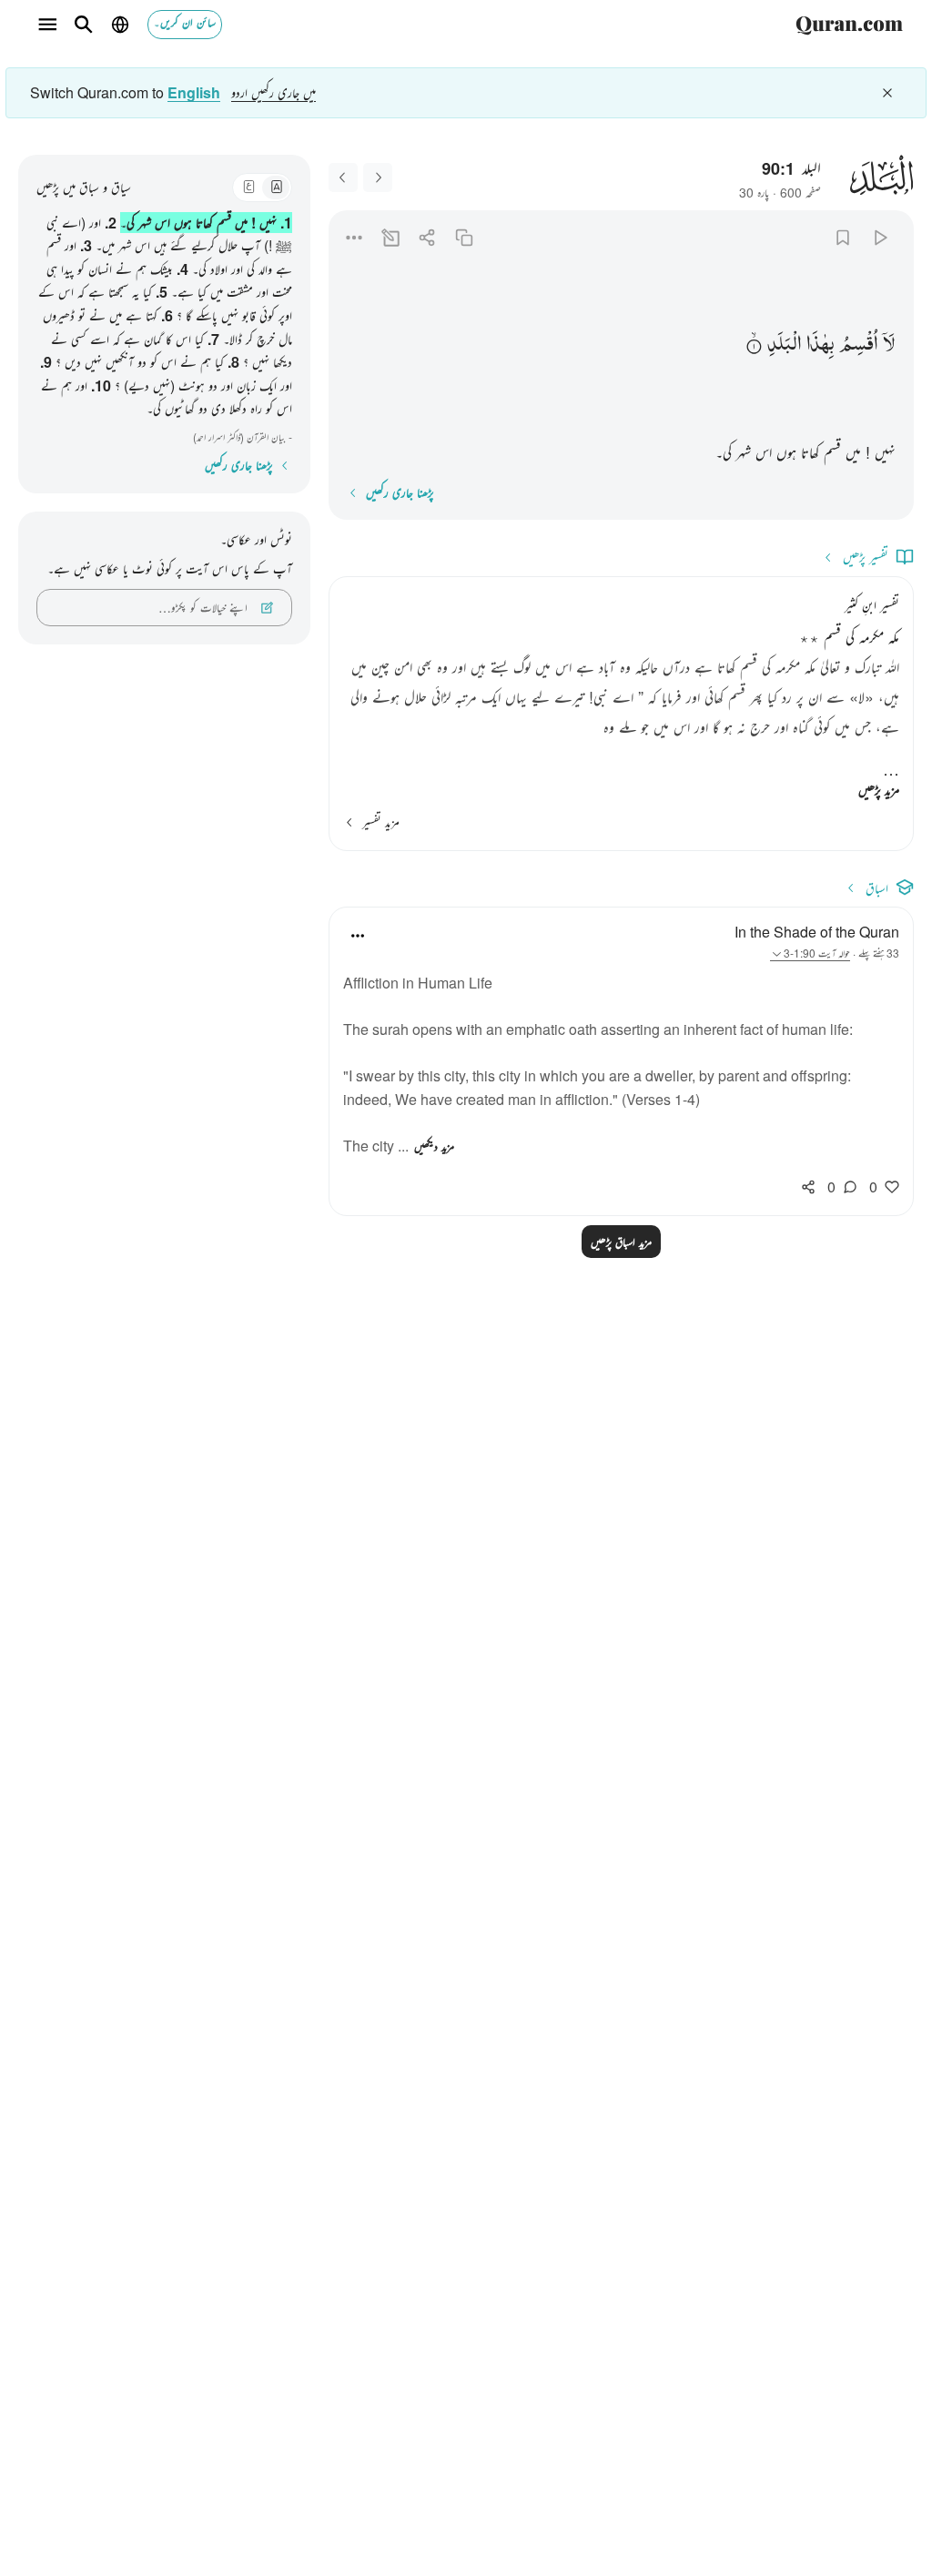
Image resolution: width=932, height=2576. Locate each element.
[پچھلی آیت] (378, 177)
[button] (889, 344)
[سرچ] (84, 25)
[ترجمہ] (276, 188)
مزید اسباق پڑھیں (621, 1242)
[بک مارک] (843, 237)
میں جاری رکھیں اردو (274, 92)
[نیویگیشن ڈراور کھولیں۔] (47, 25)
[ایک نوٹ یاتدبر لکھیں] (391, 237)
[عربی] (248, 188)
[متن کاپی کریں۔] (464, 237)
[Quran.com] (849, 25)
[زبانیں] (120, 25)
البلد (811, 167)
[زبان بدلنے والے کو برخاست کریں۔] (887, 93)
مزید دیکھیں (434, 1146)
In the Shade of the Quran (817, 932)
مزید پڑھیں (879, 790)
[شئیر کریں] (427, 237)
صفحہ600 (800, 192)
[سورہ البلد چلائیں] (880, 237)
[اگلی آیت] (343, 177)
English (194, 93)
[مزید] (354, 237)
